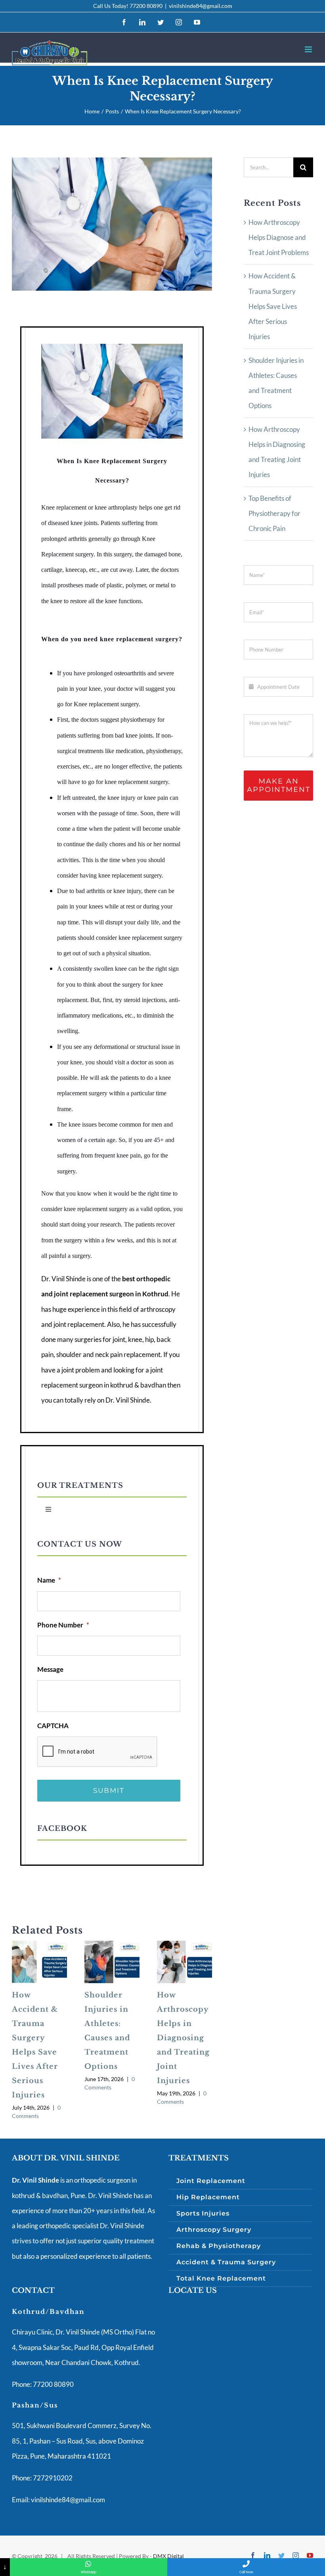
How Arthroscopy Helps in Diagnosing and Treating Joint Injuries (183, 2038)
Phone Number (63, 1625)
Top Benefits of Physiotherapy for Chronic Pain (274, 514)
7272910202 (52, 2478)
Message (50, 1669)
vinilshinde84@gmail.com (201, 6)
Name (49, 1580)
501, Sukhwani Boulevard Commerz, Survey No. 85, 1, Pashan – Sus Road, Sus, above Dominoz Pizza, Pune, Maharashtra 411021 (82, 2441)
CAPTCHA (53, 1726)
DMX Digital (168, 2556)
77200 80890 (146, 6)
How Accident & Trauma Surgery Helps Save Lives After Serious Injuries (273, 306)
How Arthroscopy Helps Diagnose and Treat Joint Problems (279, 238)
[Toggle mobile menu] (309, 49)
